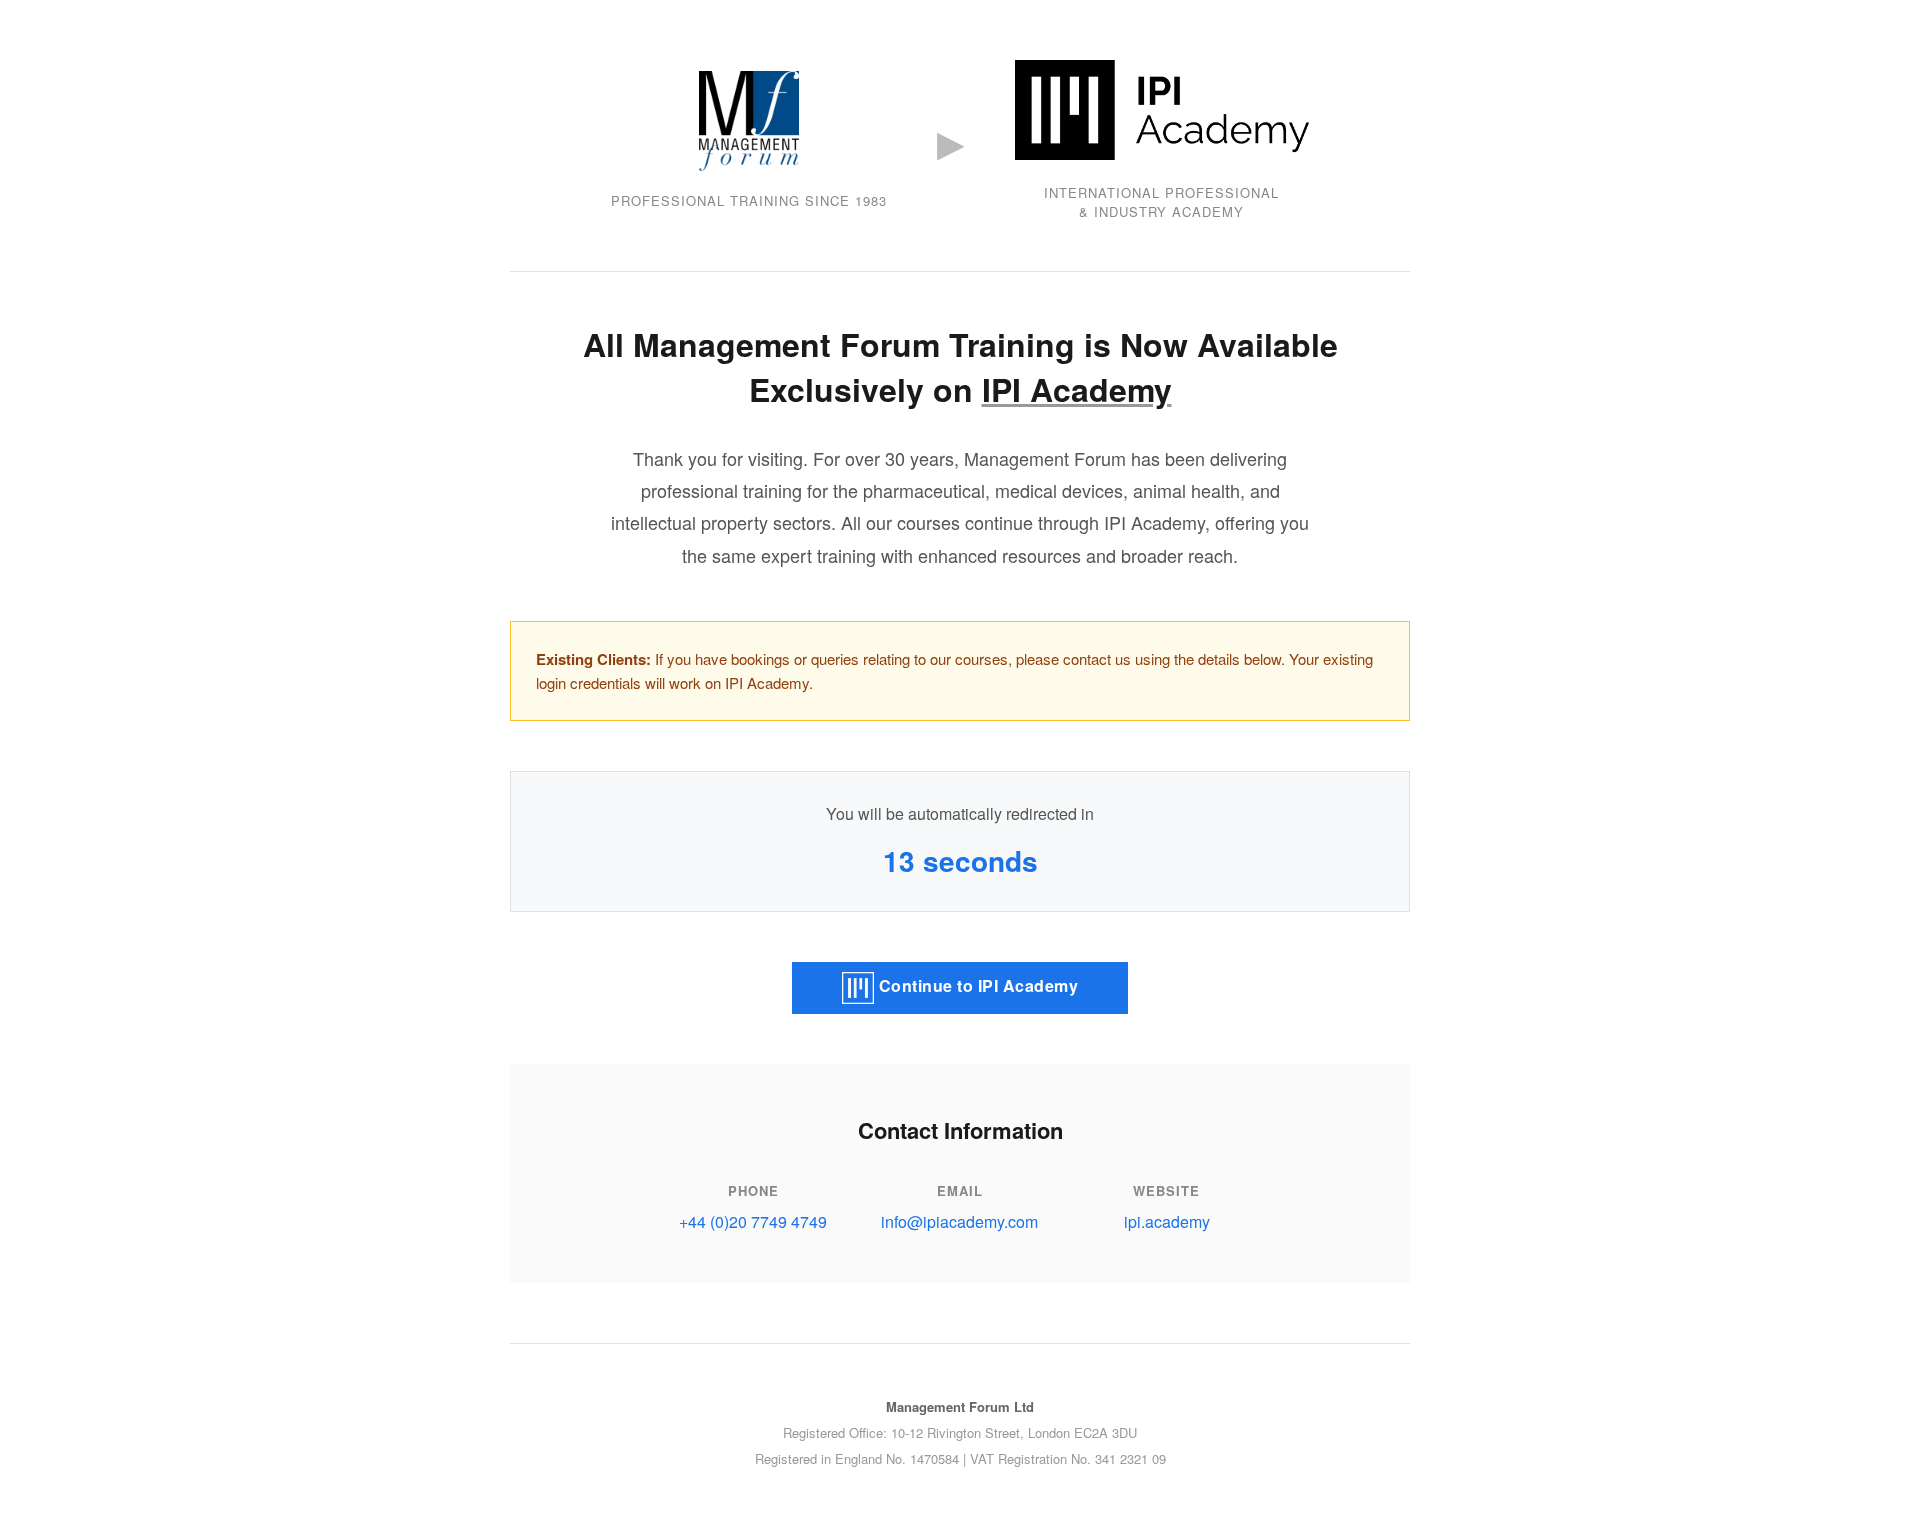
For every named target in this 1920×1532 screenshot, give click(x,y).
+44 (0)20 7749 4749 (753, 1221)
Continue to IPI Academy (976, 985)
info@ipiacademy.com (959, 1221)
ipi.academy (1167, 1221)
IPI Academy (1077, 389)
